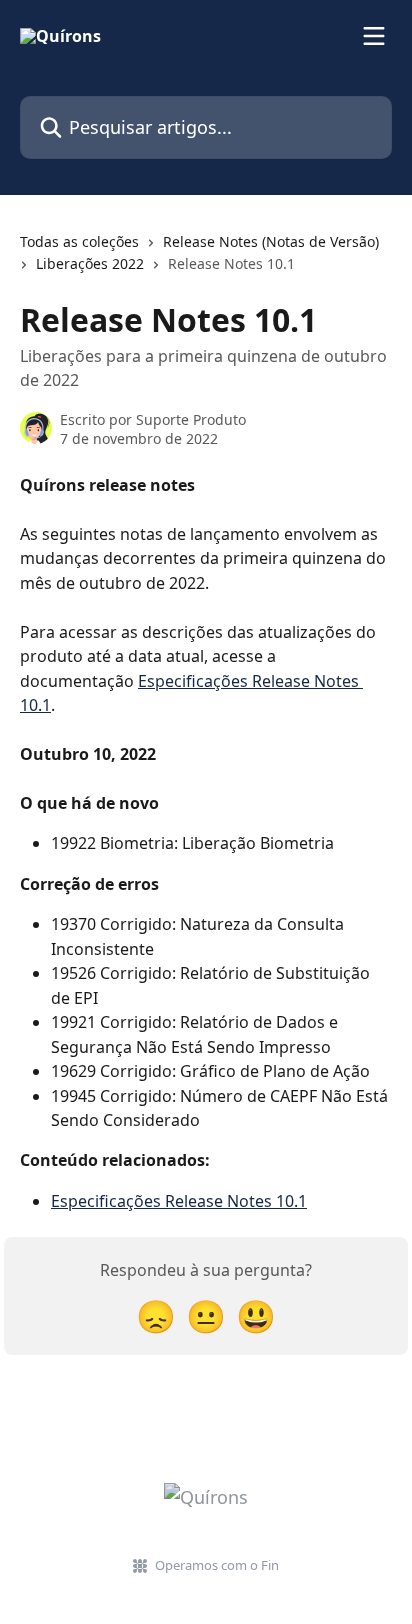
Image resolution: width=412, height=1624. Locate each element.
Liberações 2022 (90, 263)
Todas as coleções (79, 241)
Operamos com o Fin (217, 1565)
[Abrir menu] (374, 36)
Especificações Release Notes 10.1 (179, 1201)
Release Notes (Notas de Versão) (271, 241)
